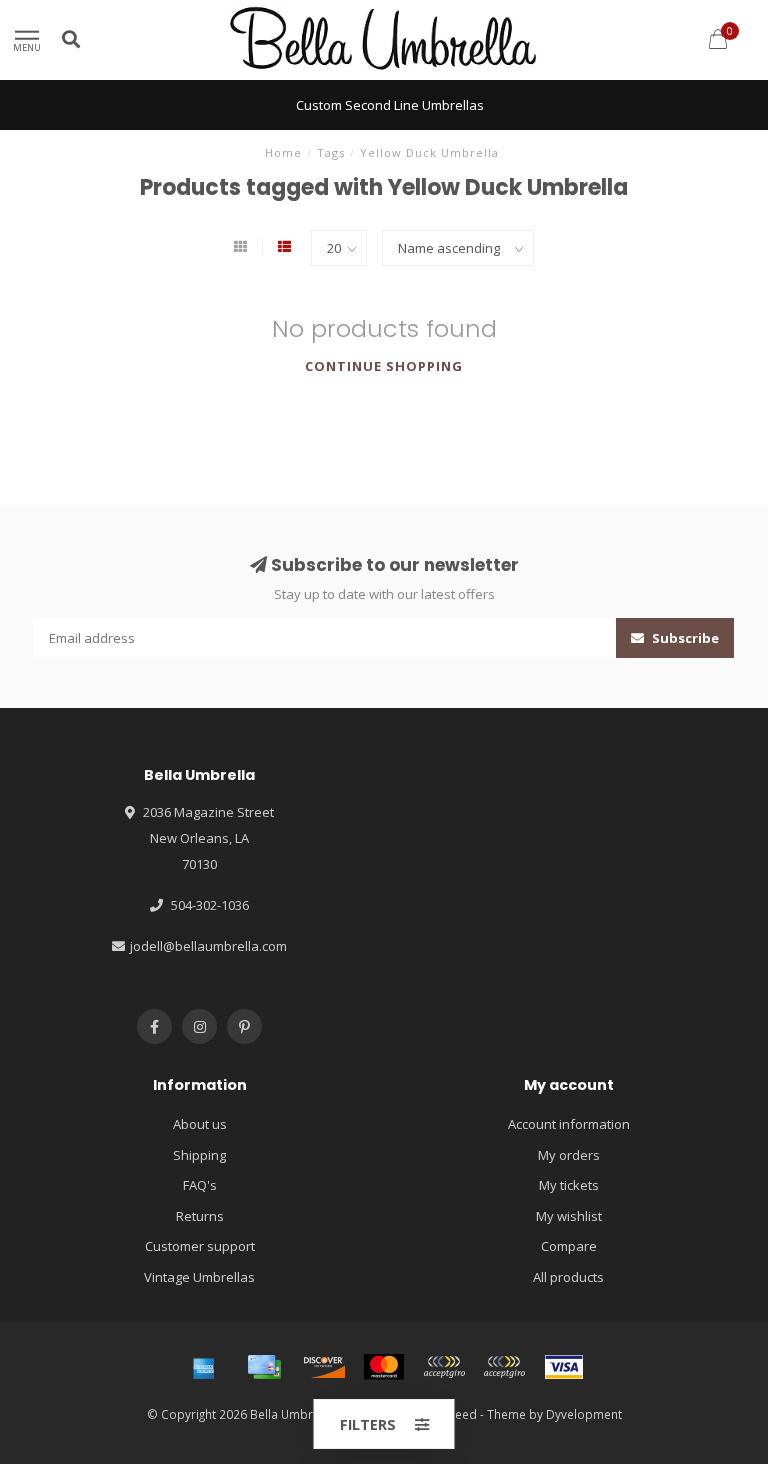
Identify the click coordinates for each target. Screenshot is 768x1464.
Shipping (199, 1155)
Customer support (200, 1246)
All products (568, 1277)
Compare (569, 1246)
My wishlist (569, 1216)
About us (200, 1124)
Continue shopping (384, 366)
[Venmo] (504, 1367)
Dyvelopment (584, 1414)
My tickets (569, 1185)
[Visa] (564, 1367)
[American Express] (204, 1367)
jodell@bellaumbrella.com (208, 946)
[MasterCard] (384, 1367)
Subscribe (684, 638)
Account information (569, 1124)
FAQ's (200, 1185)
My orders (569, 1155)
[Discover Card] (324, 1367)
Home (283, 152)
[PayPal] (444, 1367)
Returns (200, 1216)
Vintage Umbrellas (199, 1277)
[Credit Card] (264, 1367)
